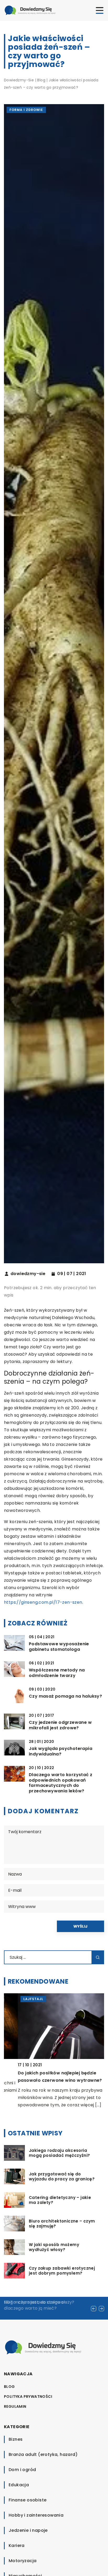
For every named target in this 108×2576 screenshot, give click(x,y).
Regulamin (15, 2406)
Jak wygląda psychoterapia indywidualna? (61, 1752)
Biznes (16, 2439)
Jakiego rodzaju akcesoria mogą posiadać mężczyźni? (60, 2153)
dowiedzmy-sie (28, 1274)
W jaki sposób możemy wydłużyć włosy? (54, 2247)
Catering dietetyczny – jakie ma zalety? (60, 2200)
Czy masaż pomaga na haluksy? (65, 1696)
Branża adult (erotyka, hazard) (43, 2454)
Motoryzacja (23, 2561)
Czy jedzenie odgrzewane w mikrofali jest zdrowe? (60, 1725)
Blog (9, 2387)
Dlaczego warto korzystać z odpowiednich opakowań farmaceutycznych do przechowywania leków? (61, 1783)
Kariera (17, 2546)
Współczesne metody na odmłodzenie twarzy (57, 1673)
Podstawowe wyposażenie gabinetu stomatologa (59, 1647)
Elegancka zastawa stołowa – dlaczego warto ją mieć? (36, 2305)
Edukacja (19, 2485)
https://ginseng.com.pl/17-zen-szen (43, 1602)
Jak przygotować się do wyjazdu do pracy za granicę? (62, 2177)
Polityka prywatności (28, 2397)
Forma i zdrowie (26, 110)
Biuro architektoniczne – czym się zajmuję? (62, 2224)
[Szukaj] (98, 1957)
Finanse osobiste (28, 2500)
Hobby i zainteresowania (36, 2515)
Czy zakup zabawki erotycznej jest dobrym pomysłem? (62, 2271)
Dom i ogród (22, 2470)
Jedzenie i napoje (28, 2530)
